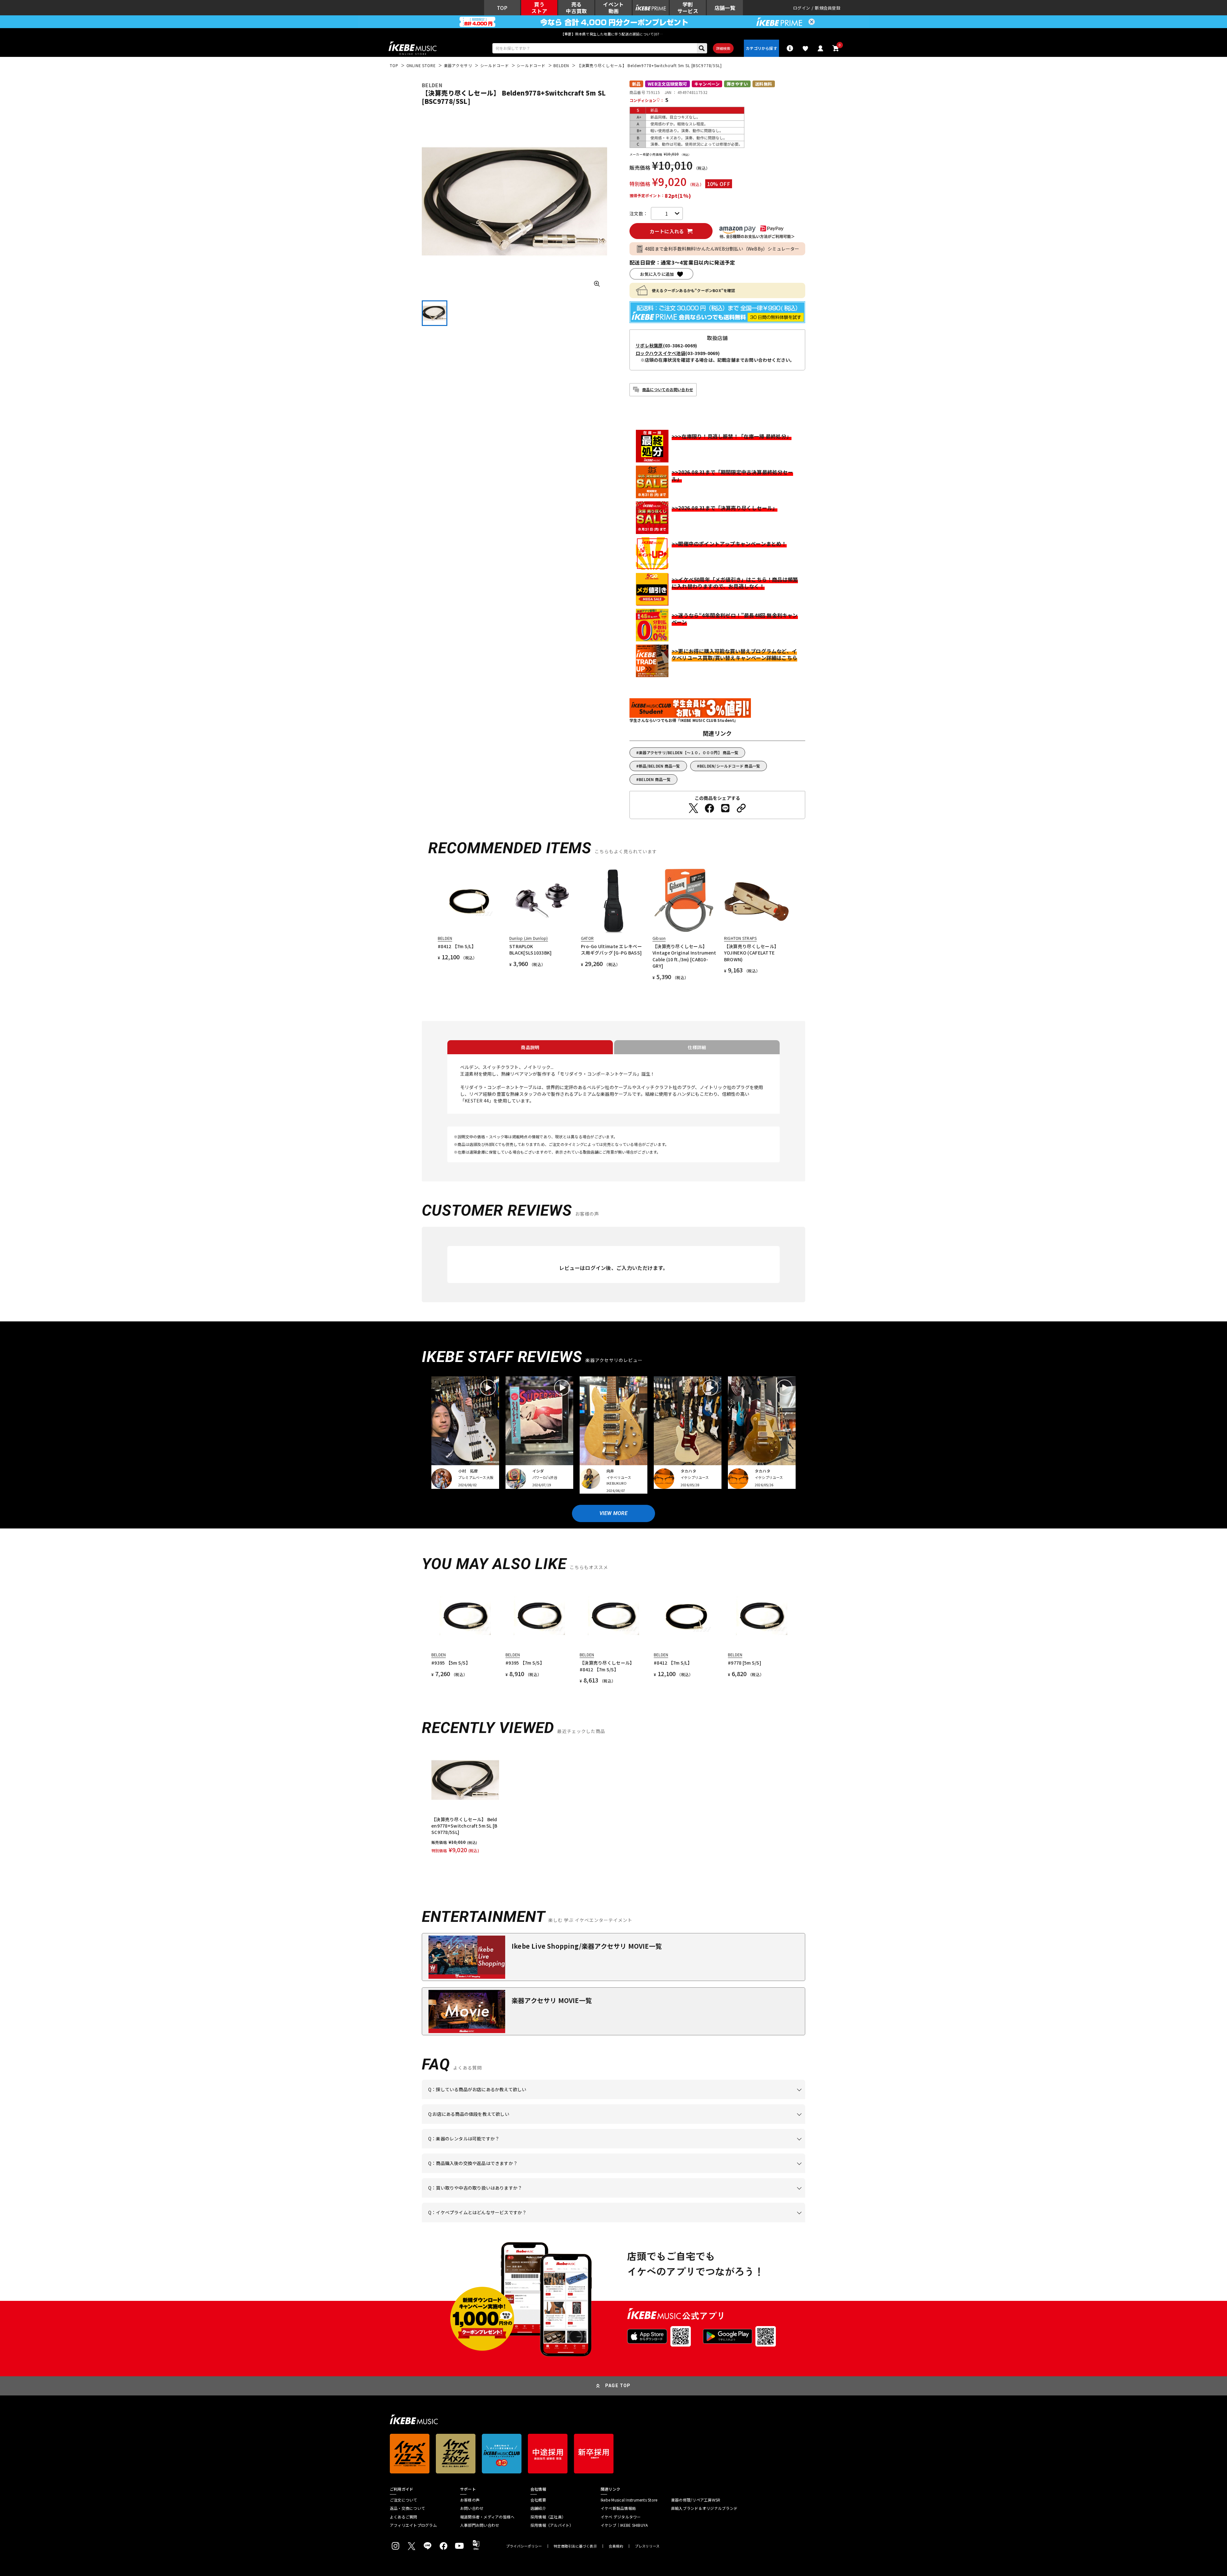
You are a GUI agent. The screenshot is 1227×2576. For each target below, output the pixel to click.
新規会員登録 (828, 8)
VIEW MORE (613, 1513)
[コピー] (741, 808)
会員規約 (616, 2546)
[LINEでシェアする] (725, 808)
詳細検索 (723, 48)
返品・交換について (407, 2508)
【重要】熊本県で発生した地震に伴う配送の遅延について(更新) (613, 34)
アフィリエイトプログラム (413, 2525)
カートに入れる (667, 231)
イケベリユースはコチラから (512, 2198)
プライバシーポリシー (524, 2546)
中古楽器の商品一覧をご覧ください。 (616, 2148)
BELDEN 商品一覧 (655, 779)
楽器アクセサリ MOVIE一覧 (552, 2000)
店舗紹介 (538, 2508)
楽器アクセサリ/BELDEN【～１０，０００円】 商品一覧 (689, 752)
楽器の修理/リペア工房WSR (696, 2500)
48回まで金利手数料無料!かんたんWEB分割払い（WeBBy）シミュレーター (722, 249)
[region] (613, 1800)
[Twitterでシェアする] (693, 808)
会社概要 (538, 2500)
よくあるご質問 (404, 2517)
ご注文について (404, 2500)
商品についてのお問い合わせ (668, 389)
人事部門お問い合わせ (480, 2525)
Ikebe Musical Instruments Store (629, 2500)
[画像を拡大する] (597, 284)
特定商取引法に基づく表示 (575, 2546)
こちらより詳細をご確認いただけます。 (528, 2222)
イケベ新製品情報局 (618, 2508)
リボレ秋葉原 (649, 345)
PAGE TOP (618, 2386)
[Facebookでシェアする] (709, 808)
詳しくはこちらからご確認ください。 (725, 2173)
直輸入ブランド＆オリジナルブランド (704, 2508)
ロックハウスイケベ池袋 (660, 353)
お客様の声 (470, 2500)
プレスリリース (647, 2546)
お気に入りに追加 (657, 274)
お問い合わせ (472, 2508)
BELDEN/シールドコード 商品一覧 (730, 766)
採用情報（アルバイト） (552, 2525)
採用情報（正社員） (548, 2517)
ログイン (802, 8)
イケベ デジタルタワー (621, 2517)
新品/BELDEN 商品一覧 (659, 766)
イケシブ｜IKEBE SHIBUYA (624, 2525)
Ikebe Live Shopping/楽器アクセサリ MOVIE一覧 (587, 1946)
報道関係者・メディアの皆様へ (487, 2517)
